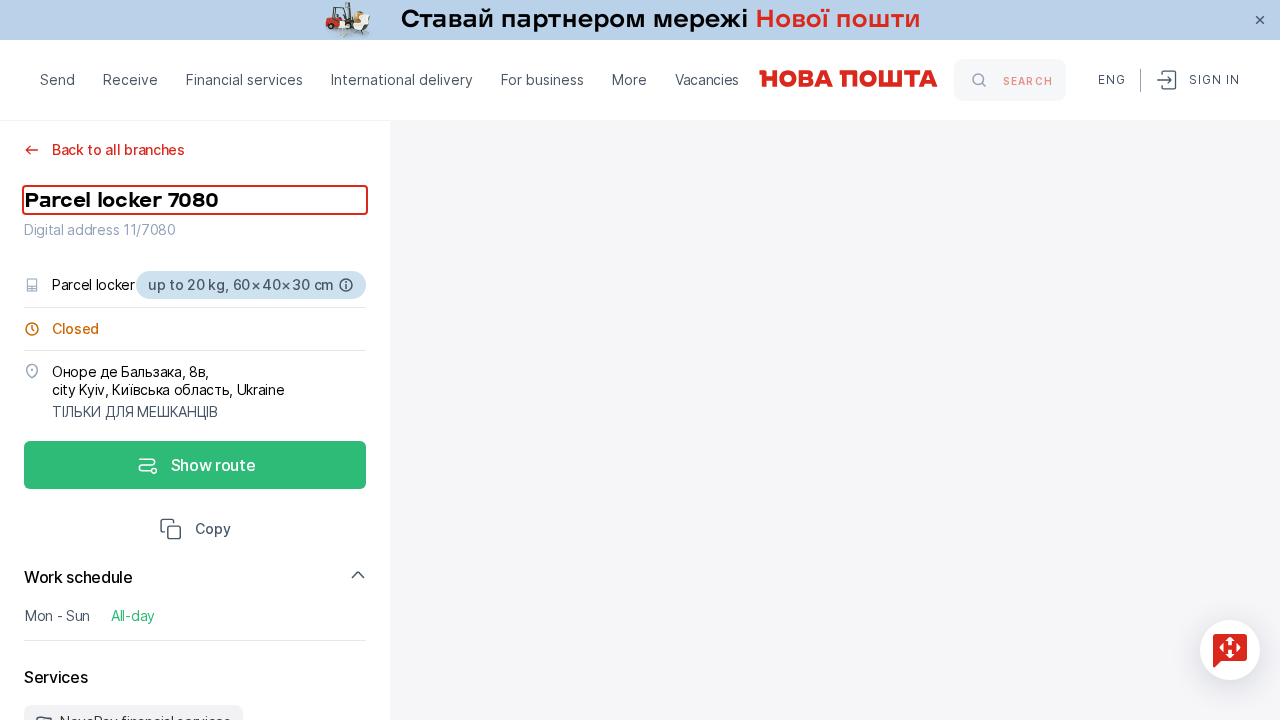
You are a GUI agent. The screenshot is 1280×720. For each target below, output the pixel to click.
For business (542, 79)
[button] (195, 531)
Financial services (244, 79)
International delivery (402, 79)
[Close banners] (1260, 20)
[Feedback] (1230, 650)
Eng (1111, 79)
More (629, 79)
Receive (130, 79)
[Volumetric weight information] (346, 285)
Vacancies (707, 79)
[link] (640, 20)
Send (57, 79)
